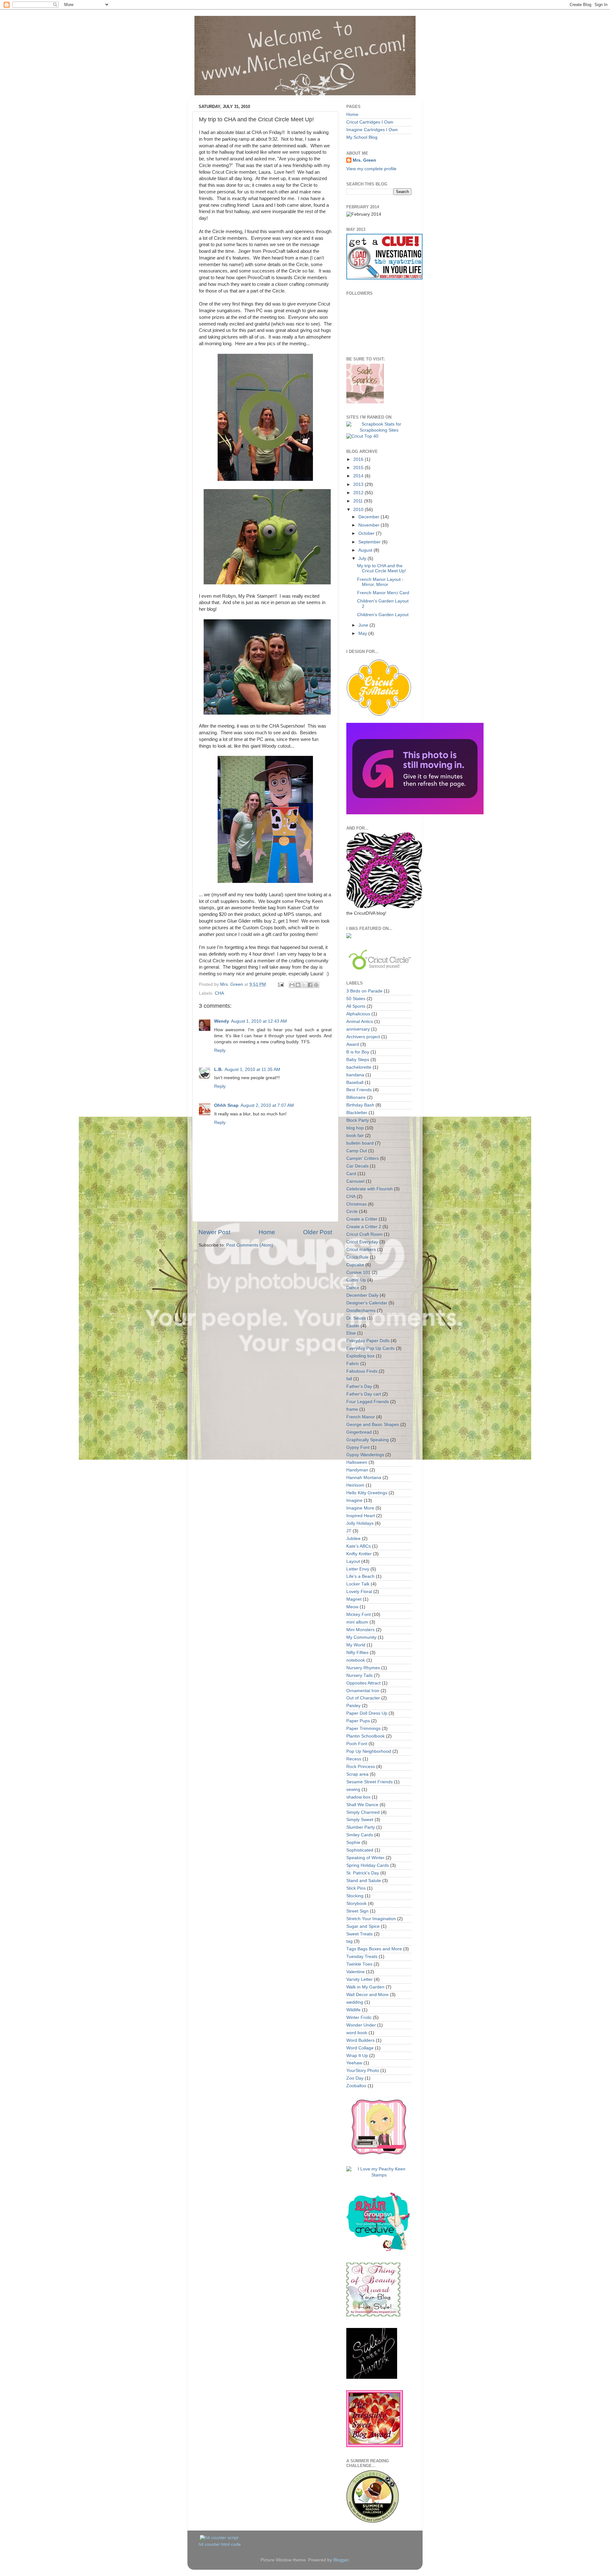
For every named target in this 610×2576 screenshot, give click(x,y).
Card (351, 1174)
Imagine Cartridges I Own (372, 130)
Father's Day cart (364, 1394)
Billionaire (356, 1097)
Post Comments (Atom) (250, 1245)
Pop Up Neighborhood (369, 1751)
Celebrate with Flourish (369, 1189)
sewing (353, 1789)
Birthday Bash (360, 1105)
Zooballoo (356, 2086)
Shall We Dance (362, 1805)
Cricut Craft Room (364, 1234)
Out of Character (363, 1698)
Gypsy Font (358, 1447)
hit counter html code (220, 2544)
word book (357, 2033)
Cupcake (355, 1265)
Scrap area (357, 1774)
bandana (355, 1075)
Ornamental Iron (363, 1691)
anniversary (358, 1029)
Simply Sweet (360, 1820)
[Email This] (292, 985)
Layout (353, 1561)
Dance (353, 1288)
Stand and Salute (364, 1881)
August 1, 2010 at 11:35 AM (252, 1069)
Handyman (357, 1470)
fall (349, 1379)
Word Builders (360, 2040)
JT (349, 1531)
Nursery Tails (359, 1675)
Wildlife (353, 2010)
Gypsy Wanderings (365, 1455)
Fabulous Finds (362, 1371)
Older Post (318, 1232)
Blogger (341, 2560)
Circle (352, 1211)
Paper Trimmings (363, 1729)
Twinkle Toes (359, 1964)
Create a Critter (362, 1219)
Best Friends (359, 1090)
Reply (220, 1050)
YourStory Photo (363, 2071)
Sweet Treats (359, 1934)
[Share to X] (304, 985)
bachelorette (359, 1067)
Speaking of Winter (365, 1858)
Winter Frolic (359, 2018)
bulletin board (360, 1143)
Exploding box (360, 1356)
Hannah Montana (364, 1478)
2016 (359, 459)
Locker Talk (358, 1584)
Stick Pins (356, 1888)
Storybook (356, 1903)
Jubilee (353, 1539)
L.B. (218, 1069)
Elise (351, 1333)
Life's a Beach (360, 1576)
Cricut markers (361, 1250)
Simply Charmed (363, 1812)
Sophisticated (360, 1850)
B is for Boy (358, 1052)
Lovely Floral (359, 1592)
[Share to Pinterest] (316, 985)
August (366, 550)
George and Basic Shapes (373, 1425)
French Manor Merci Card (383, 593)
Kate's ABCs (359, 1546)
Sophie (353, 1843)
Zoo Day (355, 2078)
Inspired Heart (361, 1516)
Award (353, 1044)
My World (356, 1645)
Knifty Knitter (359, 1554)
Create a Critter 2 (364, 1227)
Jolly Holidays (360, 1523)
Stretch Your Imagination (371, 1919)
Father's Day (359, 1386)
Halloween (357, 1462)
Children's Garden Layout (383, 615)
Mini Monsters (360, 1630)
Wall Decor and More (367, 1995)
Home (267, 1232)
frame (352, 1409)
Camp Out (357, 1151)
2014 (359, 476)
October (367, 533)
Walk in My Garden (365, 1987)
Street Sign (357, 1911)
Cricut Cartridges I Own (370, 122)
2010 (359, 510)
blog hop (355, 1128)
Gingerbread (359, 1432)
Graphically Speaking (368, 1440)
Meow (352, 1607)
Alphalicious (358, 1014)
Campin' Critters (363, 1158)
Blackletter (357, 1113)
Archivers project (363, 1037)
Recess (354, 1759)
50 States (356, 999)
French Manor (361, 1417)
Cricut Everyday (362, 1242)
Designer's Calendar (367, 1303)
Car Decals (357, 1166)
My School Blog (362, 137)
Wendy (222, 1021)
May (363, 633)
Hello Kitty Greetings (367, 1493)
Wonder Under (361, 2025)
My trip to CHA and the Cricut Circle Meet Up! (382, 568)
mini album (357, 1622)
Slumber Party (361, 1827)
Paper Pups (358, 1721)
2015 (359, 468)
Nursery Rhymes (363, 1668)
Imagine (354, 1500)
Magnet (354, 1599)
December (369, 517)
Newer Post (214, 1232)
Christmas (356, 1204)
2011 (359, 501)
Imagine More (360, 1508)
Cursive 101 (358, 1272)
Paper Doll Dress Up (367, 1713)
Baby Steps (358, 1060)
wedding (355, 2002)
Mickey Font (359, 1614)
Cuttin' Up (356, 1280)
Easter (353, 1326)
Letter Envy (358, 1569)
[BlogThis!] (298, 985)
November (369, 525)
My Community (361, 1637)
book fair (355, 1136)
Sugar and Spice (363, 1926)
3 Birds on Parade (364, 991)
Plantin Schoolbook (366, 1736)
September (370, 542)
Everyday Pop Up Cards (370, 1348)
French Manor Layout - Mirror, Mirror (380, 582)
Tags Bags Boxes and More (374, 1949)
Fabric (353, 1364)
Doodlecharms (361, 1311)
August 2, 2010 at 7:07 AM (267, 1105)
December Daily (362, 1295)
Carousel (355, 1181)
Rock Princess (361, 1767)
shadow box (358, 1797)
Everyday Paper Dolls (368, 1341)
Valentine (356, 1972)
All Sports (356, 1006)
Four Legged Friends (368, 1402)
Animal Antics (360, 1022)
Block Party (358, 1120)
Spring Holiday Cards (368, 1865)
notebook (356, 1660)
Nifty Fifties (357, 1653)
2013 (359, 484)
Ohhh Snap (226, 1105)
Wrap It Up (357, 2056)
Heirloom (355, 1485)
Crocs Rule (357, 1257)
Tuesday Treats (362, 1957)
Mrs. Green (364, 160)
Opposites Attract (363, 1683)
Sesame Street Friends (369, 1782)
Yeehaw (354, 2063)
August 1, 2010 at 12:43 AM (259, 1021)
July (363, 558)
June (364, 625)
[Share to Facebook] (310, 985)
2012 (359, 493)
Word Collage (360, 2048)
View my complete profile (371, 169)
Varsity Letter (359, 1979)
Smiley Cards (360, 1835)
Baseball (355, 1083)
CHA (219, 993)
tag (349, 1941)
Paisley (353, 1706)
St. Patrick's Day (363, 1873)
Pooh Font (357, 1744)
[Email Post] (280, 984)
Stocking (355, 1896)
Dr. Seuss (356, 1318)
